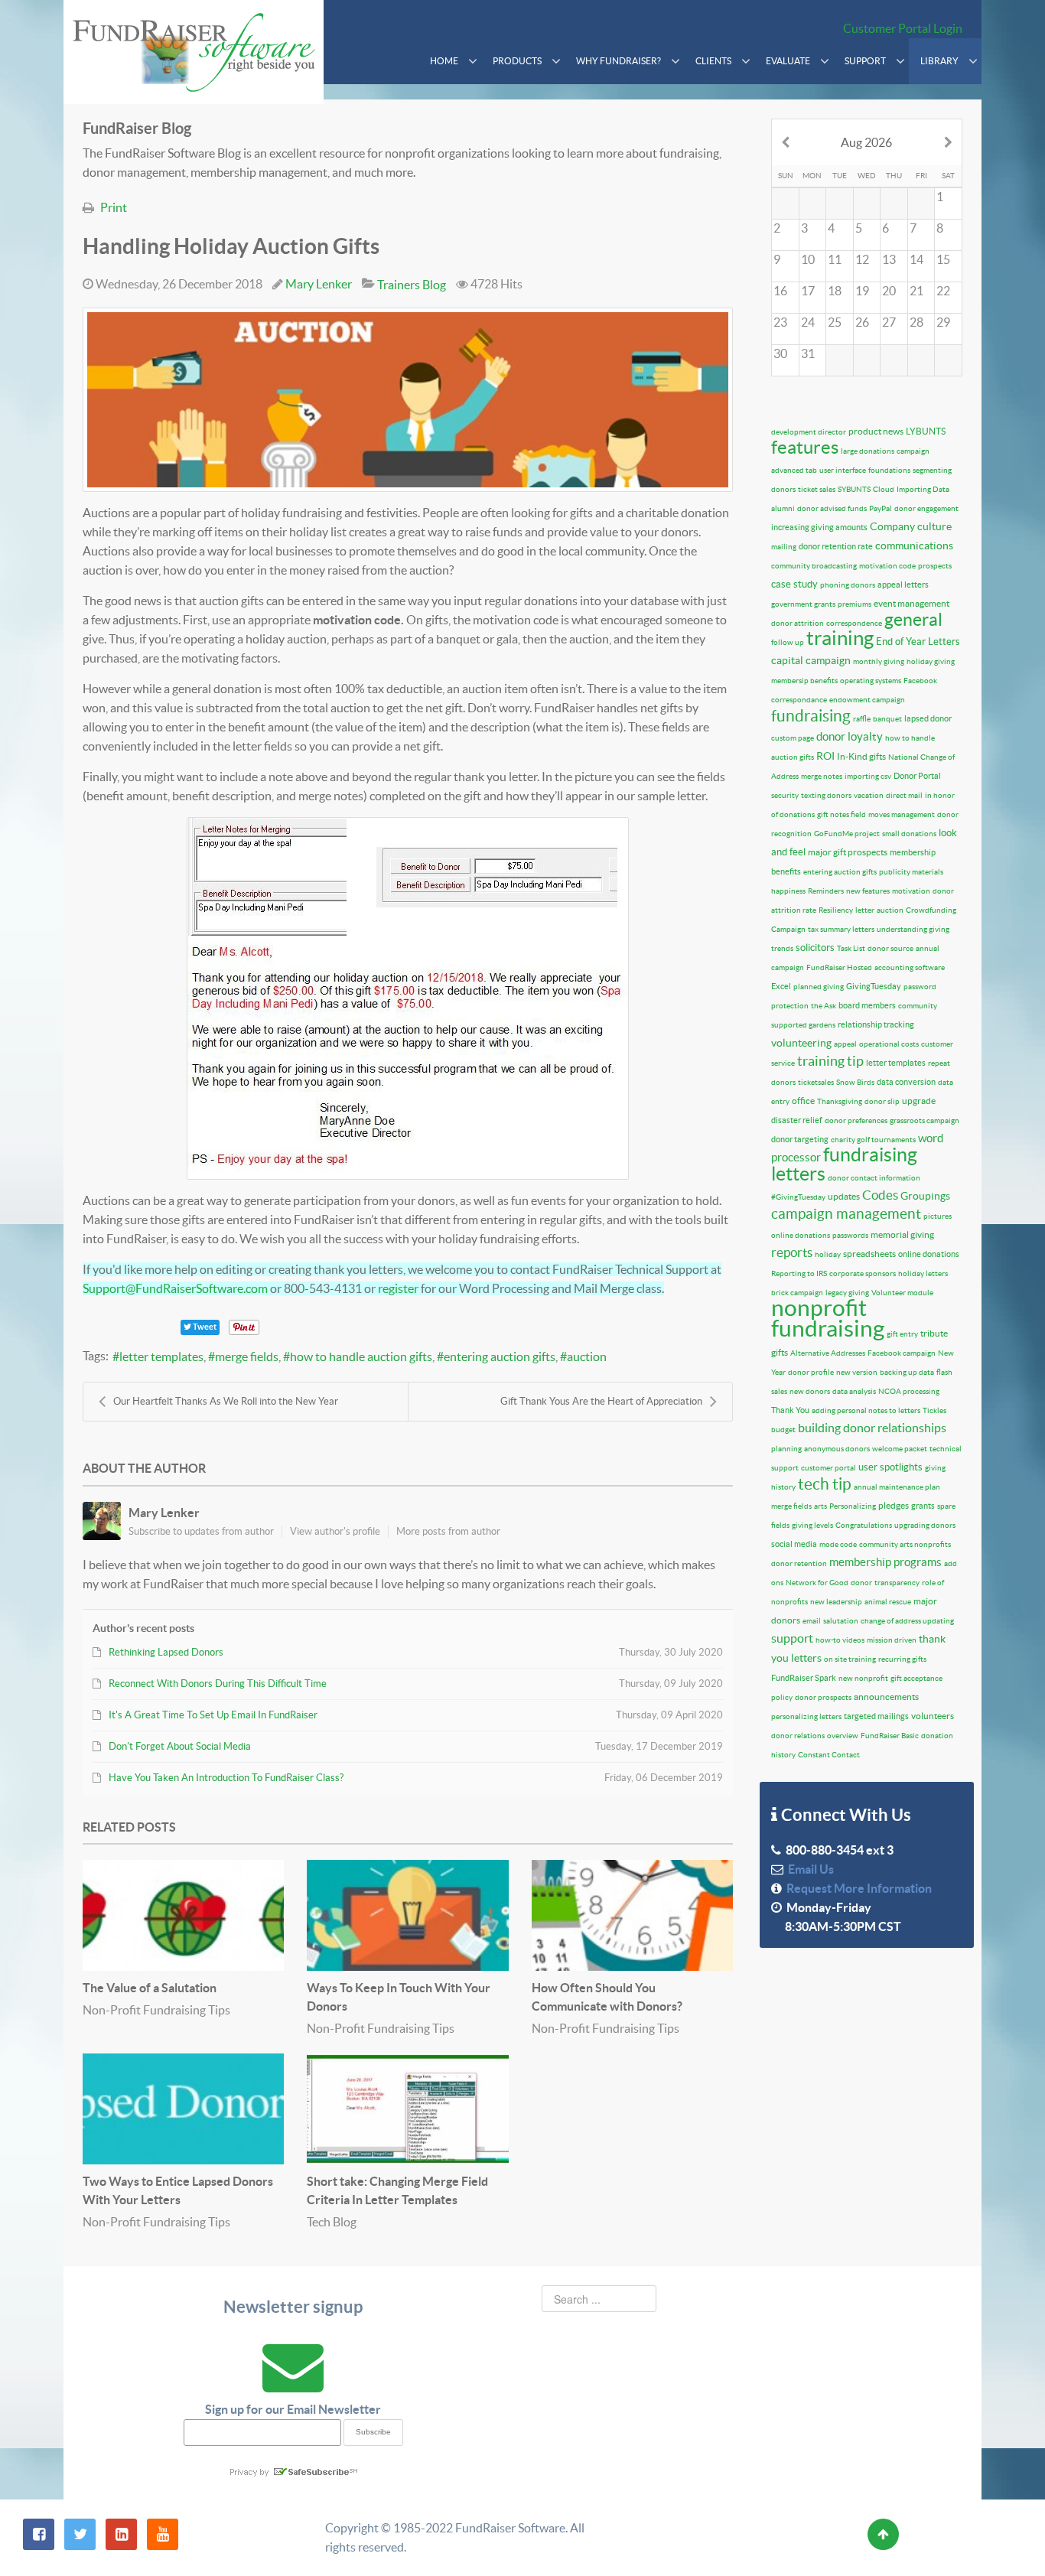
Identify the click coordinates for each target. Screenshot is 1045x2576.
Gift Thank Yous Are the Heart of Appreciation (601, 1401)
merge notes (822, 776)
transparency (897, 1583)
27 (889, 322)
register (398, 1288)
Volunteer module (902, 1293)
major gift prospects (848, 852)
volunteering (801, 1043)
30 (780, 353)
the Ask (824, 1006)
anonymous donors (837, 1449)
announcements (886, 1697)
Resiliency (836, 910)
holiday (828, 1254)
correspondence (854, 623)
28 (916, 322)
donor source (890, 948)
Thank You (790, 1410)
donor (861, 1583)
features (805, 447)
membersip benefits (804, 681)
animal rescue (888, 1602)
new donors (810, 1391)
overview (843, 1736)
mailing (784, 547)
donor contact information (874, 1178)
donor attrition (798, 623)
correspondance (799, 700)
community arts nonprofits (905, 1544)
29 (943, 322)
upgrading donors (925, 1525)
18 (835, 291)
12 (862, 259)
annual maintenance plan (897, 1487)
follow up (788, 642)
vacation (869, 795)
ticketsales (816, 1082)
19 (862, 291)
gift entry (902, 1334)
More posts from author (448, 1531)
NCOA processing (909, 1391)
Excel (781, 986)
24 (808, 322)
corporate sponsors (863, 1273)
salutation (841, 1621)
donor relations (798, 1736)
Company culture (911, 526)
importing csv (868, 776)
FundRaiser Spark (804, 1678)
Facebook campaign (902, 1353)
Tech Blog (332, 2222)
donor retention (799, 1563)
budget (783, 1430)
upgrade (919, 1101)
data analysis (854, 1391)
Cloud (884, 489)
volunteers (933, 1716)
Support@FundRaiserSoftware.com (175, 1288)
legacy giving (847, 1293)
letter (865, 910)
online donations (801, 1235)
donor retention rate (836, 546)
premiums (855, 604)
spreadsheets (869, 1254)
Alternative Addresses (828, 1353)
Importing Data (923, 489)
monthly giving (879, 661)
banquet (887, 719)
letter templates (161, 1356)
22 (943, 291)
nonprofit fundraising (828, 1318)
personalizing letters (806, 1716)
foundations (889, 470)
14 (916, 259)
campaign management (846, 1214)
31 (808, 353)
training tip (830, 1061)
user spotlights (890, 1467)
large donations (868, 451)
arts (820, 1506)
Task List (851, 948)
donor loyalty (850, 736)
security (785, 795)
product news (876, 431)
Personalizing (853, 1506)
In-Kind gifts (861, 756)
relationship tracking (876, 1024)
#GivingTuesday (798, 1197)
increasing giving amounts (819, 527)
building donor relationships (872, 1428)
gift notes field (842, 814)
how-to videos (840, 1640)
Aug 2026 (866, 142)
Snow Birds (855, 1082)
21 (916, 291)
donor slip (882, 1101)
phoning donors (848, 585)
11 (835, 259)
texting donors (826, 795)
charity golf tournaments (873, 1140)
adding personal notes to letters (866, 1410)
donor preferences (856, 1120)
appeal (845, 1044)
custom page (793, 738)
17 (808, 291)
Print (114, 207)
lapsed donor (928, 718)
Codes (880, 1195)
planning (786, 1449)
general (913, 620)
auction (587, 1356)
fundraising (811, 716)
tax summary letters (841, 929)
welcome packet (900, 1449)
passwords (850, 1235)
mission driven (892, 1640)
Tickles (934, 1410)
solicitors (815, 948)
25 (835, 322)
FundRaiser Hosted (839, 967)
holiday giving (931, 661)
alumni (783, 508)
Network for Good (817, 1583)
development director (809, 432)
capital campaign (811, 660)
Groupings (925, 1196)
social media (794, 1544)
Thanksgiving (840, 1101)
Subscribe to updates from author (201, 1531)
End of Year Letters (918, 642)
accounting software (910, 967)
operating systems (871, 681)
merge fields (247, 1356)
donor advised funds (832, 508)
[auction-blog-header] (408, 400)
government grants (803, 604)
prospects (935, 566)
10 (808, 259)
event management (912, 603)
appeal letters (903, 585)
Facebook (920, 681)
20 (889, 291)
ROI (825, 756)
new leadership (836, 1602)
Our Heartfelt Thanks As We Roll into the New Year (226, 1401)
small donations (909, 834)
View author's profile (335, 1531)
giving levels (812, 1525)
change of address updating (907, 1621)
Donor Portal (917, 776)
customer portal (829, 1468)
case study (794, 584)
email (812, 1621)
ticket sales (817, 489)
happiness (788, 891)
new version (857, 1372)
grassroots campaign (925, 1120)
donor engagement (926, 508)
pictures (938, 1216)
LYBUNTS (926, 431)
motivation (911, 891)
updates (844, 1196)
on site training (850, 1659)
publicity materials (911, 872)
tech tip (825, 1484)
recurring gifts (902, 1659)
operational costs (889, 1044)
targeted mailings (876, 1716)
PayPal (881, 508)
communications (914, 545)
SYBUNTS (854, 489)
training (840, 638)
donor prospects (823, 1697)
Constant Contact (829, 1755)
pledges (894, 1505)
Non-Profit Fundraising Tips (156, 2010)
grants (923, 1506)
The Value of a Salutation (150, 1988)
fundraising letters (844, 1164)
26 (862, 322)
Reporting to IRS (799, 1273)
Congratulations (864, 1525)
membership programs (885, 1562)
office (803, 1101)
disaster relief (797, 1120)
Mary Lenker (319, 284)
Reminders (826, 891)
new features (868, 891)
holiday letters (923, 1273)
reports (792, 1252)
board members (867, 1005)
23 (780, 322)
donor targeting (800, 1139)
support (792, 1638)
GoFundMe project (847, 834)
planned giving (819, 987)
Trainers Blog (412, 285)
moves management (902, 814)
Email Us (809, 1869)
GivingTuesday (874, 986)
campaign (913, 451)
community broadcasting (814, 566)
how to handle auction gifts (361, 1356)
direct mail (904, 795)
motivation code (887, 566)
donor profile (811, 1372)
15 (943, 259)
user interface (843, 470)
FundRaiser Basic (890, 1736)
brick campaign (797, 1293)
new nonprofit (863, 1678)
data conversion (906, 1082)
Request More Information (857, 1888)
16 (780, 291)
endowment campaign (867, 700)
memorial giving (902, 1234)
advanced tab (794, 470)
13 (889, 259)
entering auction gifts (500, 1356)
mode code (838, 1544)
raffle (862, 719)
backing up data (907, 1372)
